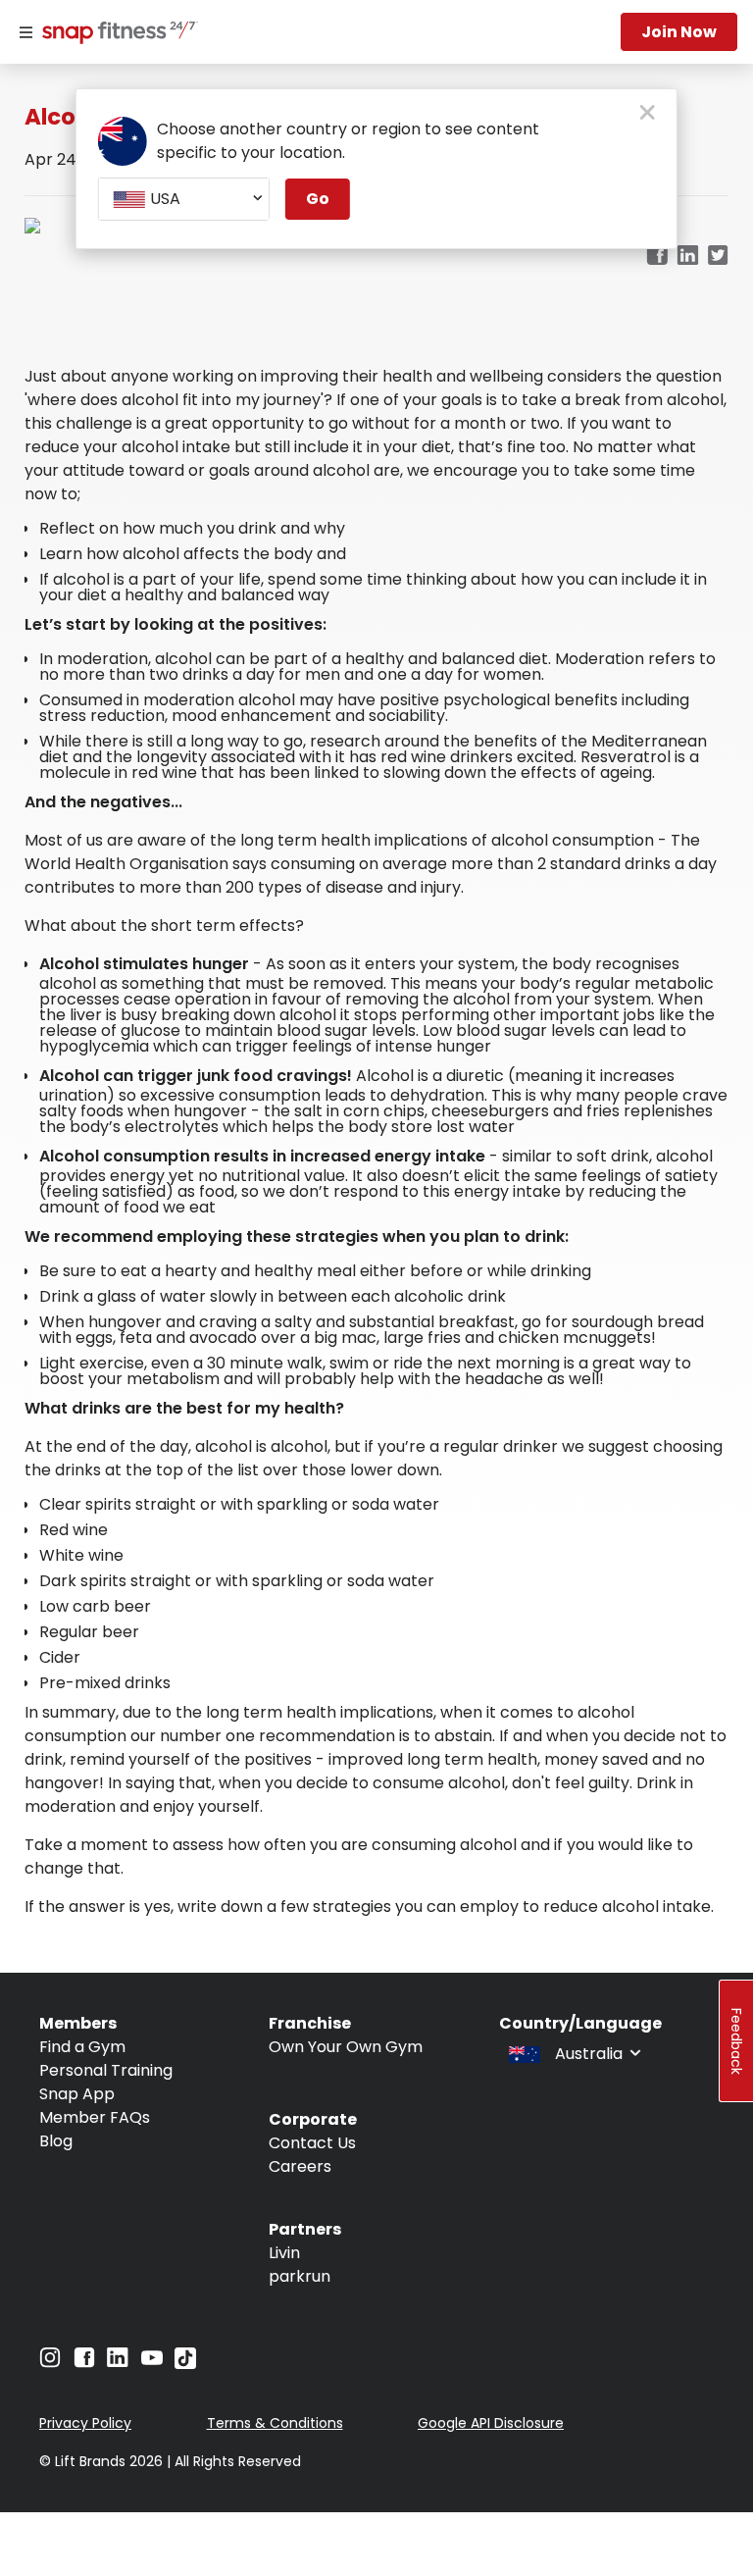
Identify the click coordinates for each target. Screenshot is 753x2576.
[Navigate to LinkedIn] (118, 2362)
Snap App (77, 2094)
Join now (679, 32)
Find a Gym (82, 2047)
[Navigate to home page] (116, 34)
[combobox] (184, 199)
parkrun (300, 2276)
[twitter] (718, 257)
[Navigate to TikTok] (185, 2364)
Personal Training (106, 2070)
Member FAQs (95, 2117)
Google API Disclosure (491, 2423)
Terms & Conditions (275, 2423)
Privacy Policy (85, 2423)
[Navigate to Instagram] (50, 2363)
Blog (56, 2141)
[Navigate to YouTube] (152, 2363)
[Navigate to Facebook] (84, 2363)
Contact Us (312, 2143)
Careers (300, 2166)
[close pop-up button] (648, 114)
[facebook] (657, 257)
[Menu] (26, 32)
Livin (284, 2253)
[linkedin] (688, 257)
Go (318, 199)
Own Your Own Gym (346, 2047)
